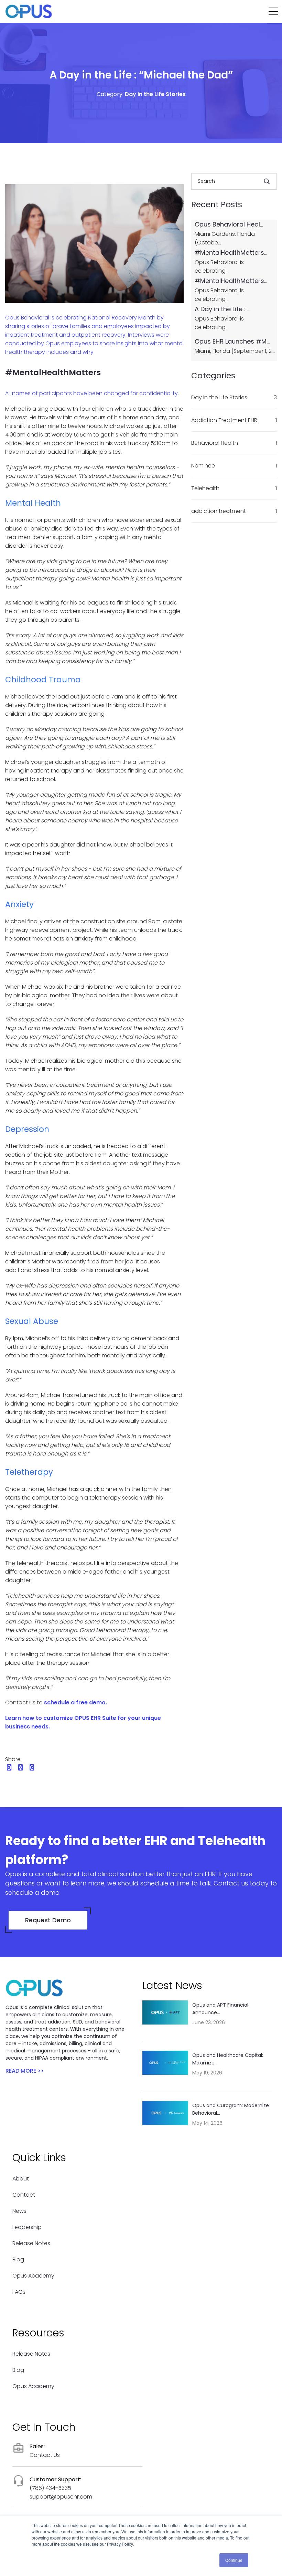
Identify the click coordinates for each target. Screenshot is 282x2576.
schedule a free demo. (75, 1702)
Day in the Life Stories (155, 94)
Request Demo (48, 1920)
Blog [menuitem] (18, 2259)
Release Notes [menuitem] (31, 2243)
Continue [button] (234, 2560)
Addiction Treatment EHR (234, 420)
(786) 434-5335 (50, 2488)
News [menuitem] (19, 2211)
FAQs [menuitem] (19, 2292)
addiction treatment (234, 511)
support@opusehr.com (61, 2497)
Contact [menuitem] (24, 2195)
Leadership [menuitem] (27, 2227)
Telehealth (234, 488)
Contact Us (45, 2455)
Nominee (234, 466)
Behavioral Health (234, 443)
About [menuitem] (21, 2179)
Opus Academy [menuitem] (33, 2276)
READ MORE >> (25, 2071)
